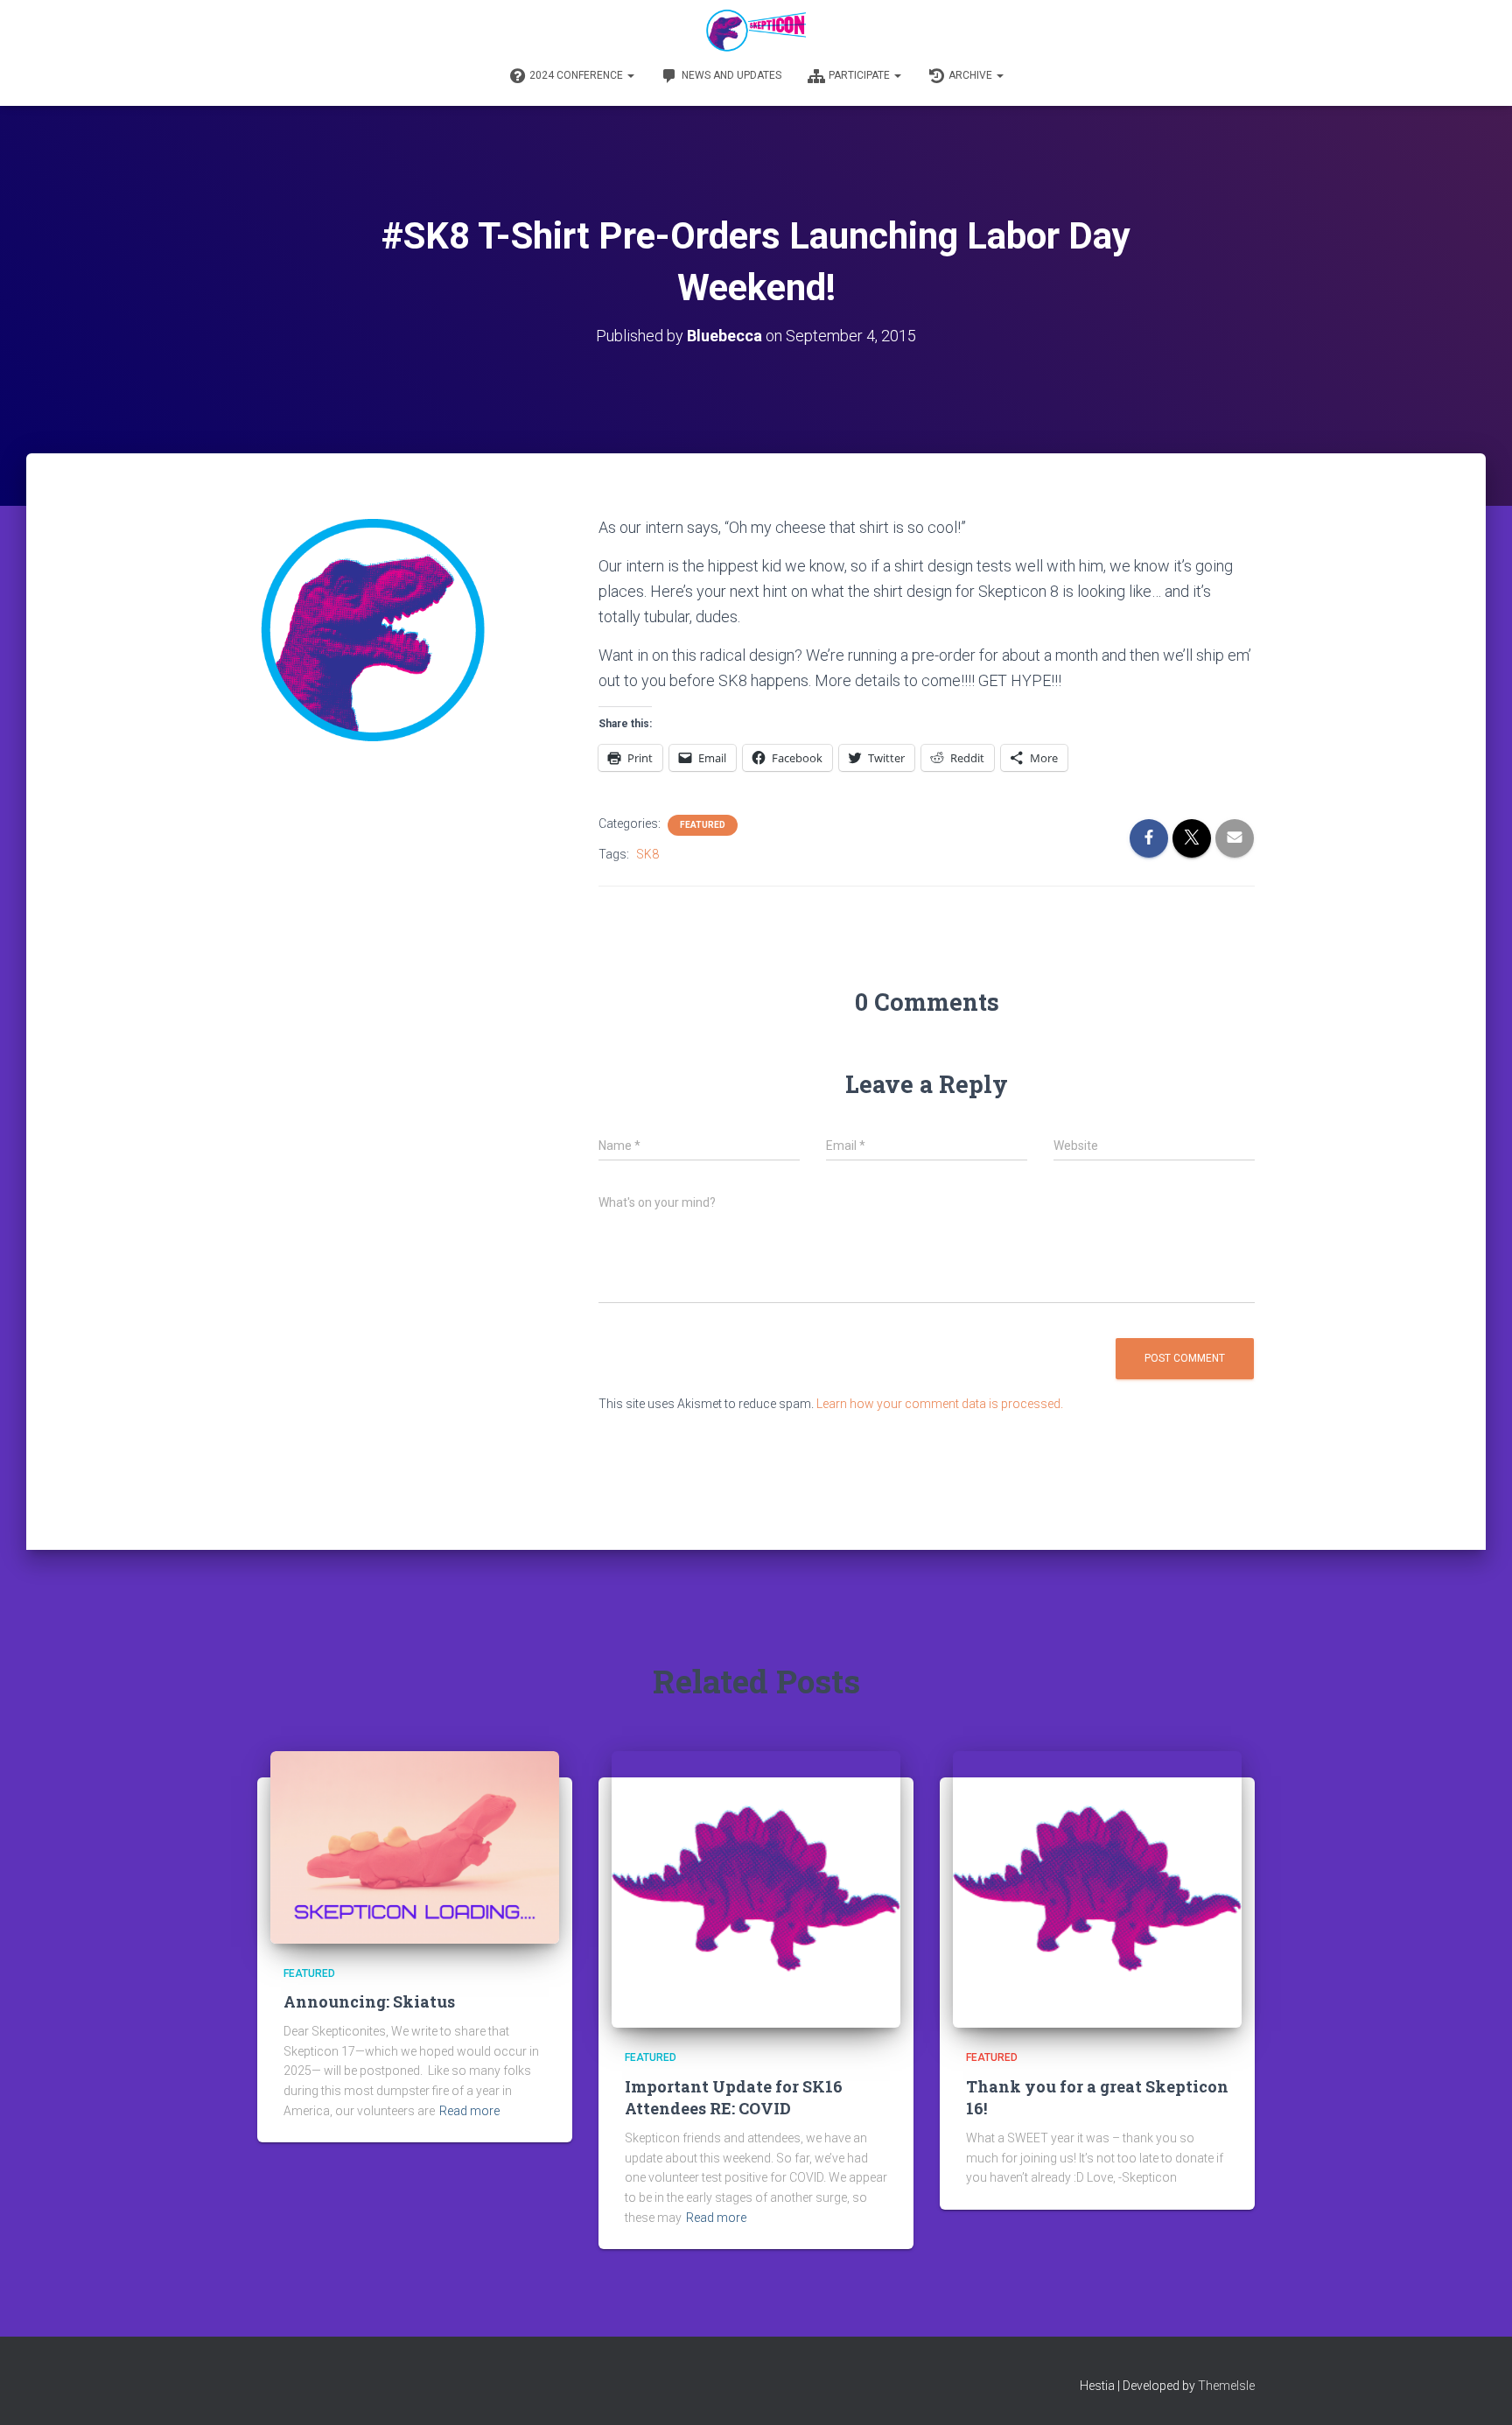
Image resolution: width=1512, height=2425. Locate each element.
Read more (469, 2111)
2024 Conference (577, 75)
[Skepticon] (756, 31)
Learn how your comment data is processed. (940, 1404)
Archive (972, 75)
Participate (861, 75)
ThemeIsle (1226, 2386)
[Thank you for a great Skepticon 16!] (1097, 1889)
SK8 (647, 854)
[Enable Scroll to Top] (1477, 2390)
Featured (703, 825)
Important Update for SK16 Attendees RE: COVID (734, 2097)
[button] (630, 75)
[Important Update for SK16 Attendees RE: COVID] (756, 1889)
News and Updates (731, 75)
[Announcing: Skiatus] (415, 1846)
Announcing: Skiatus (369, 2001)
